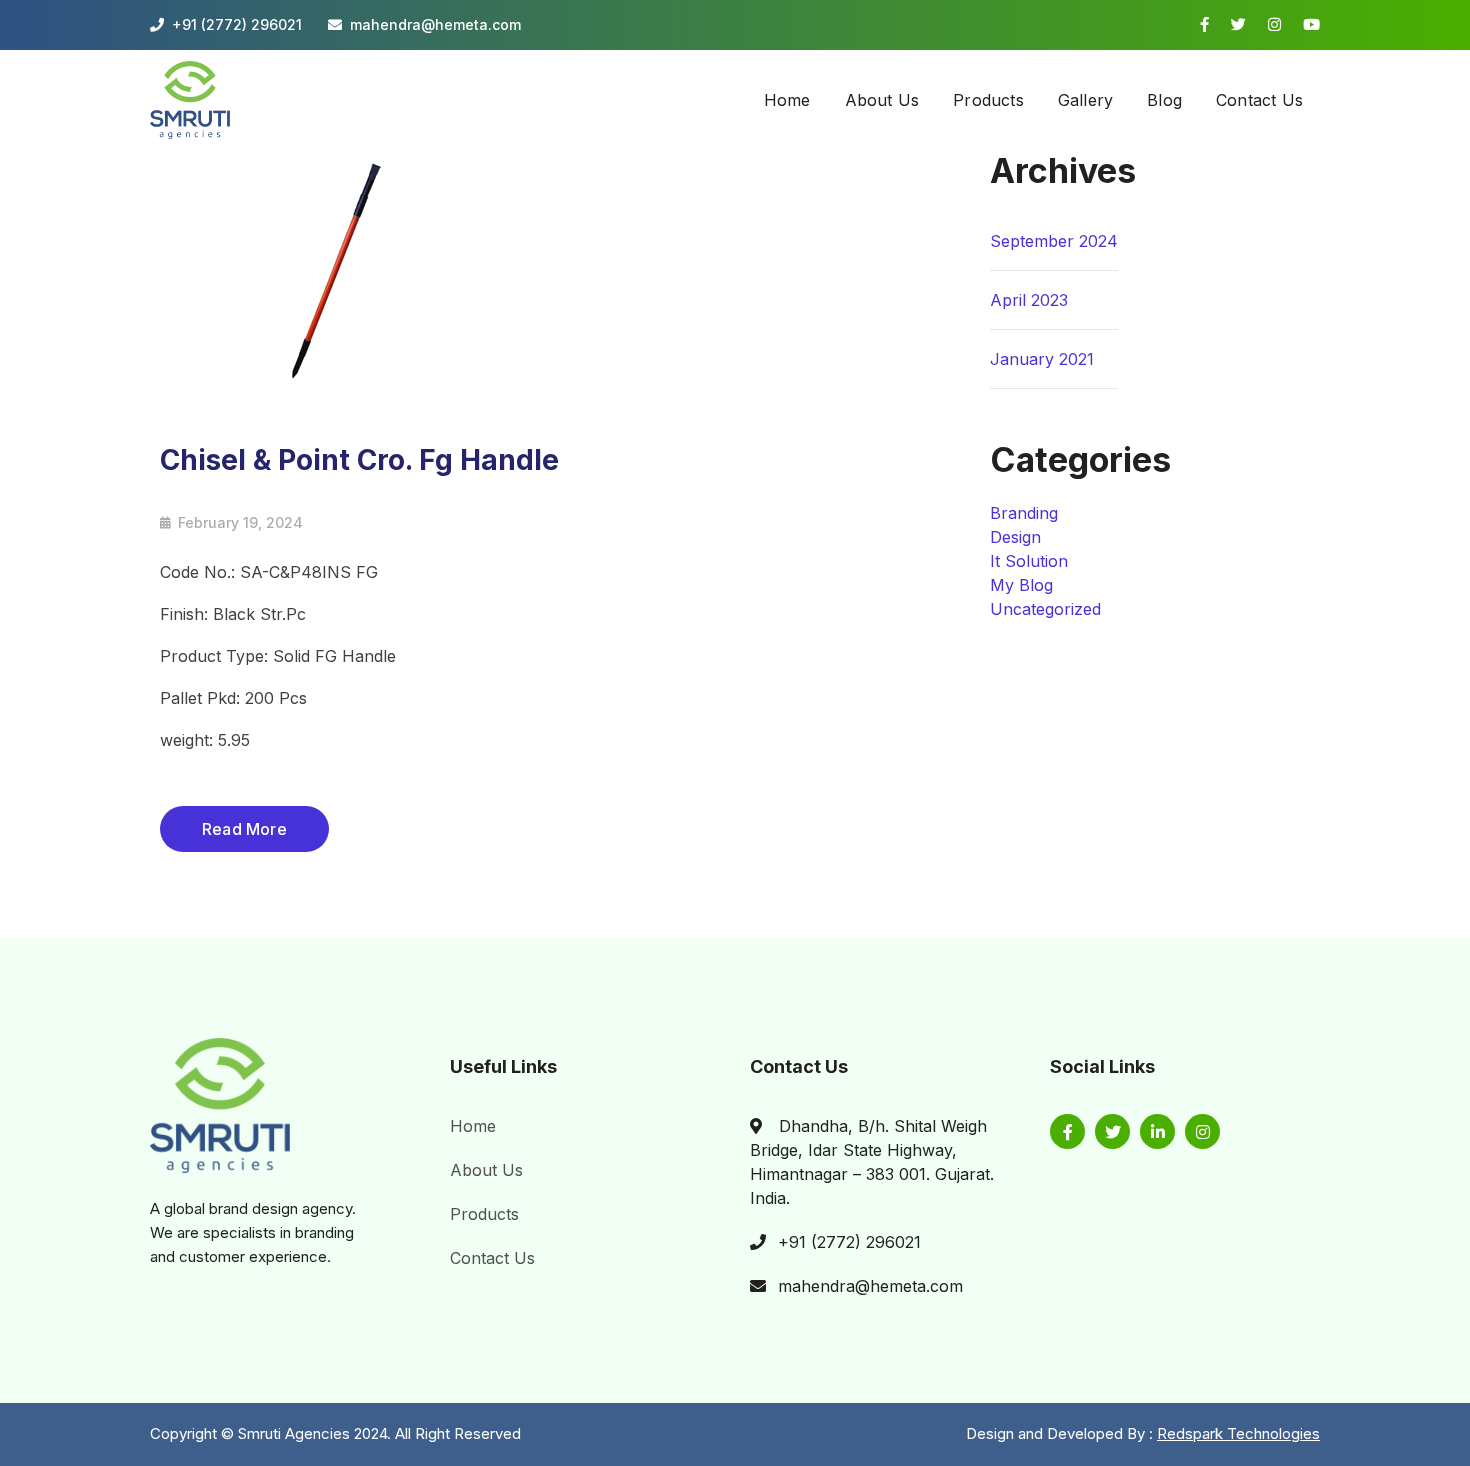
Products (484, 1214)
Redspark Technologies (1238, 1433)
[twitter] (1112, 1131)
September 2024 (1054, 241)
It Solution (1029, 561)
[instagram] (1202, 1131)
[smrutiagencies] (190, 98)
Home (473, 1126)
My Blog (1021, 585)
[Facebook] (1204, 25)
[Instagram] (1274, 25)
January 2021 (1042, 359)
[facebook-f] (1067, 1131)
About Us (486, 1170)
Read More (244, 829)
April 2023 (1029, 300)
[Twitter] (1238, 25)
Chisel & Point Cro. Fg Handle (359, 460)
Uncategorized (1045, 609)
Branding (1024, 513)
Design (1015, 537)
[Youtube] (1311, 25)
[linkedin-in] (1157, 1131)
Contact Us (492, 1258)
